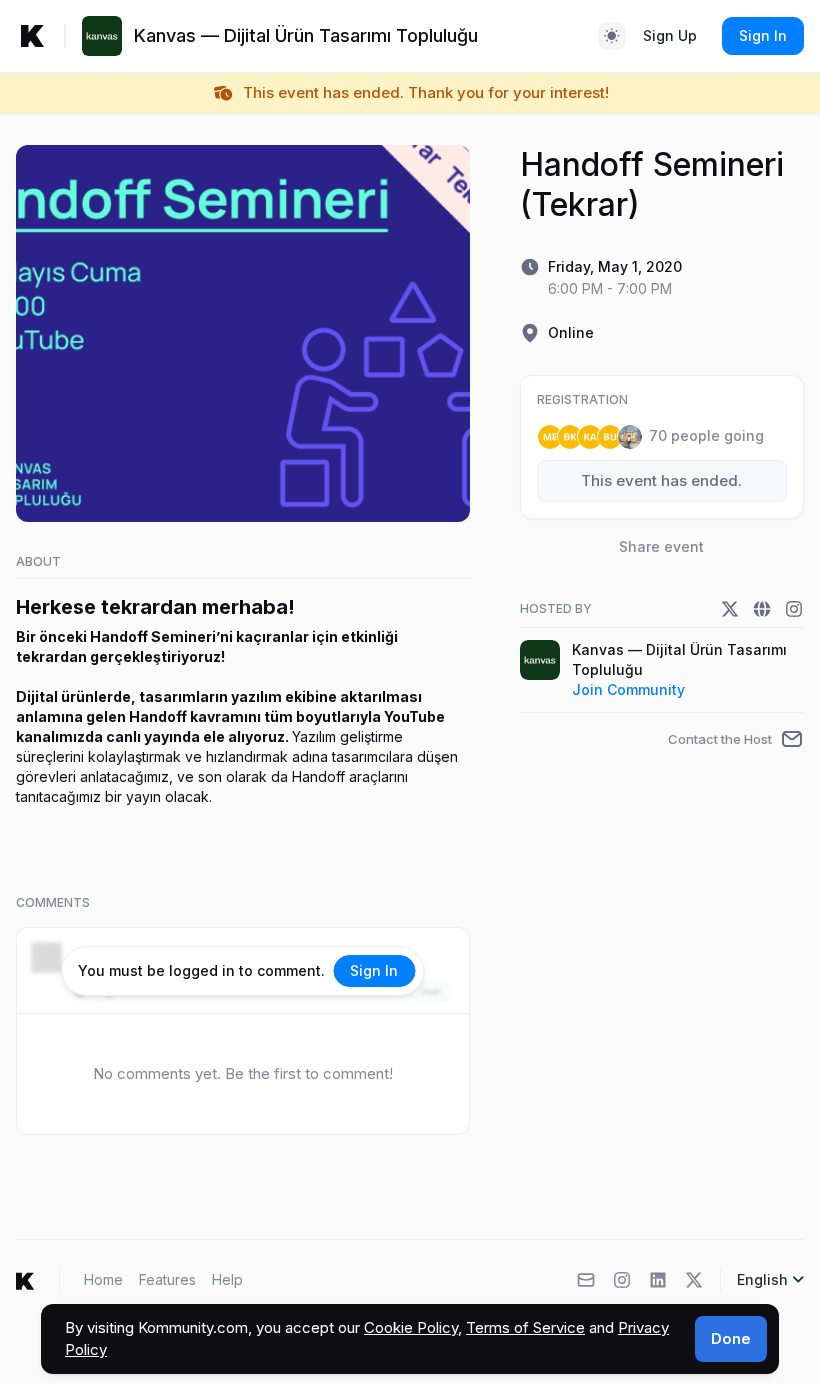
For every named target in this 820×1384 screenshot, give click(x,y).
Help (227, 1279)
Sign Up (670, 35)
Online (571, 332)
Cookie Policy (411, 1327)
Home (103, 1279)
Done (731, 1338)
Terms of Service (525, 1327)
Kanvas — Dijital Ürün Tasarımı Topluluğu (679, 659)
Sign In (763, 35)
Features (167, 1279)
